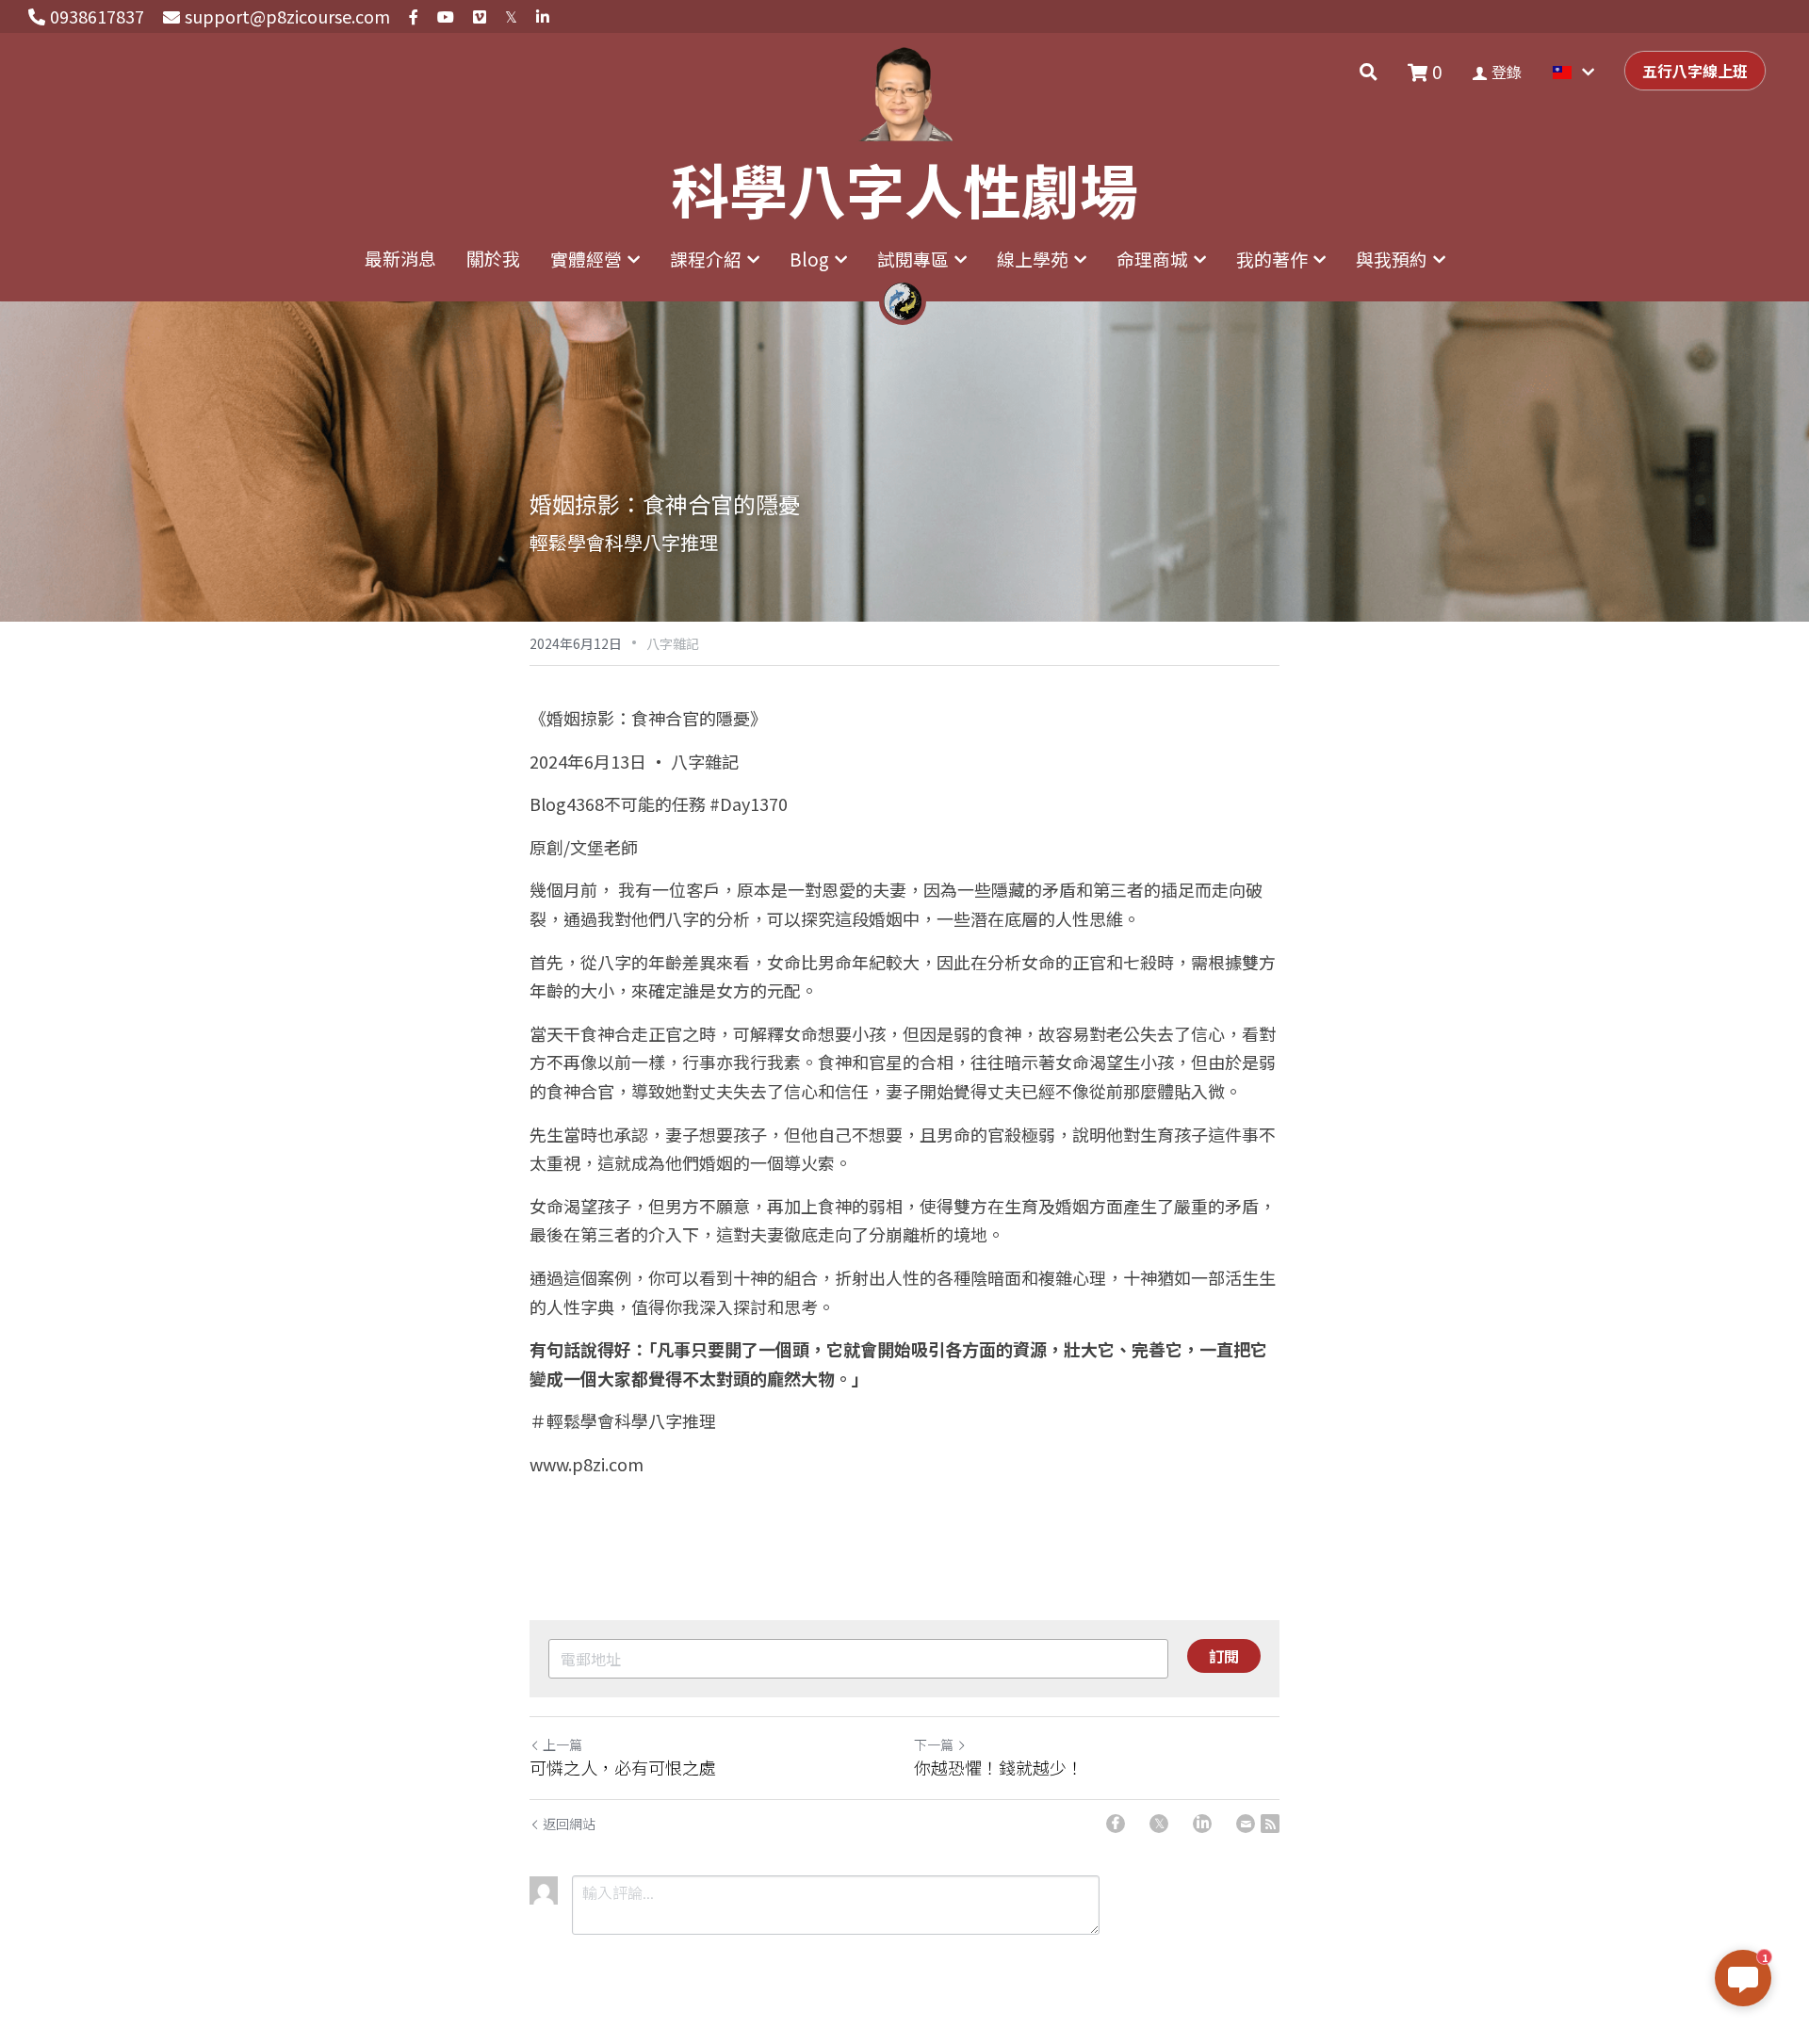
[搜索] (1369, 72)
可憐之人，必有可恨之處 (623, 1768)
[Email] (1246, 1824)
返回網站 (569, 1824)
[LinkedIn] (1202, 1824)
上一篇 (562, 1744)
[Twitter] (1159, 1824)
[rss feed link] (1270, 1824)
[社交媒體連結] (414, 17)
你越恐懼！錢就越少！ (999, 1768)
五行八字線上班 (1695, 71)
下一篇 (934, 1744)
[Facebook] (1116, 1824)
